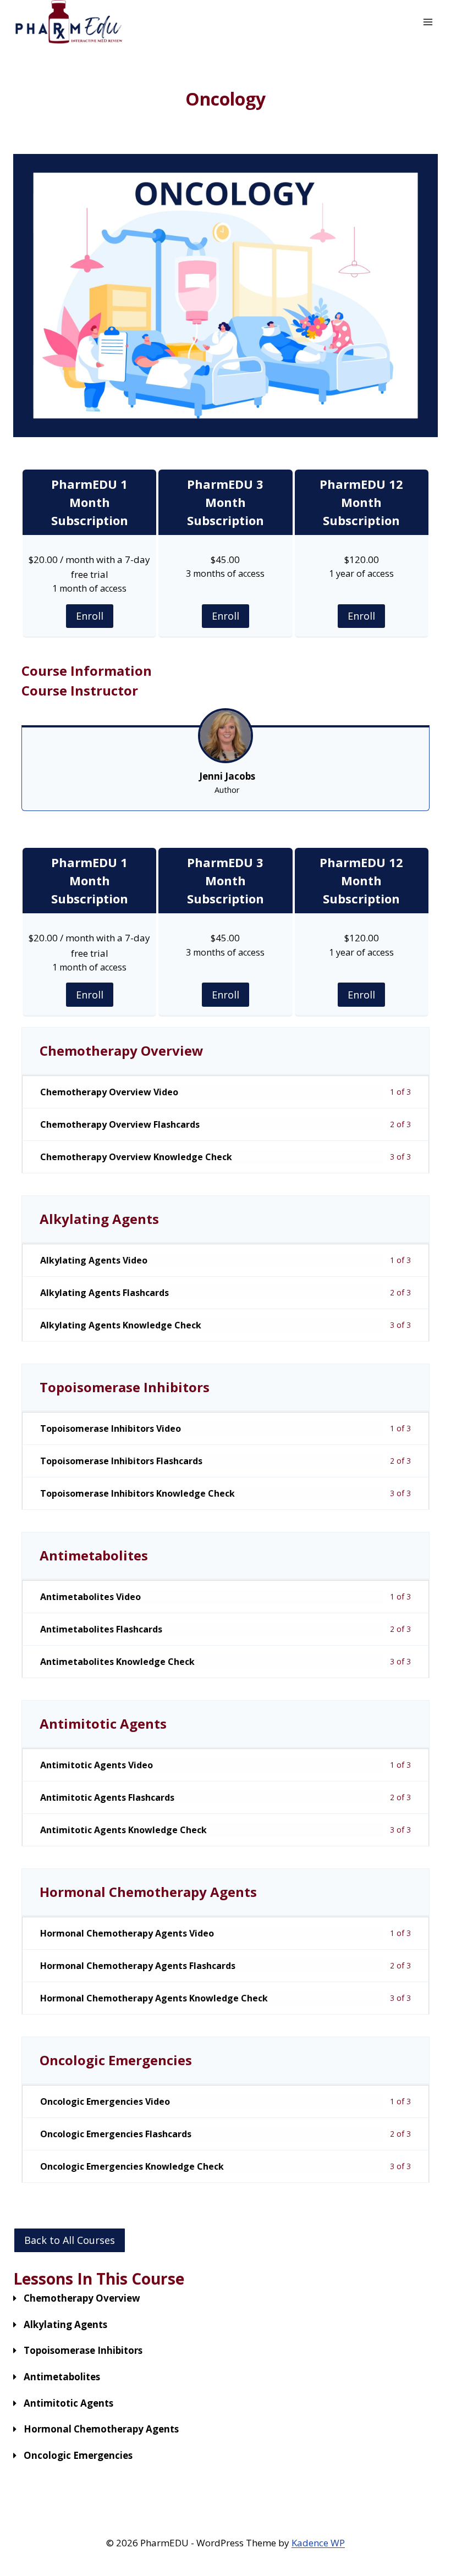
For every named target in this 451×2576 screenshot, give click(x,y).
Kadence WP (318, 2543)
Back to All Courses (70, 2240)
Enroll (90, 616)
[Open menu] (428, 22)
